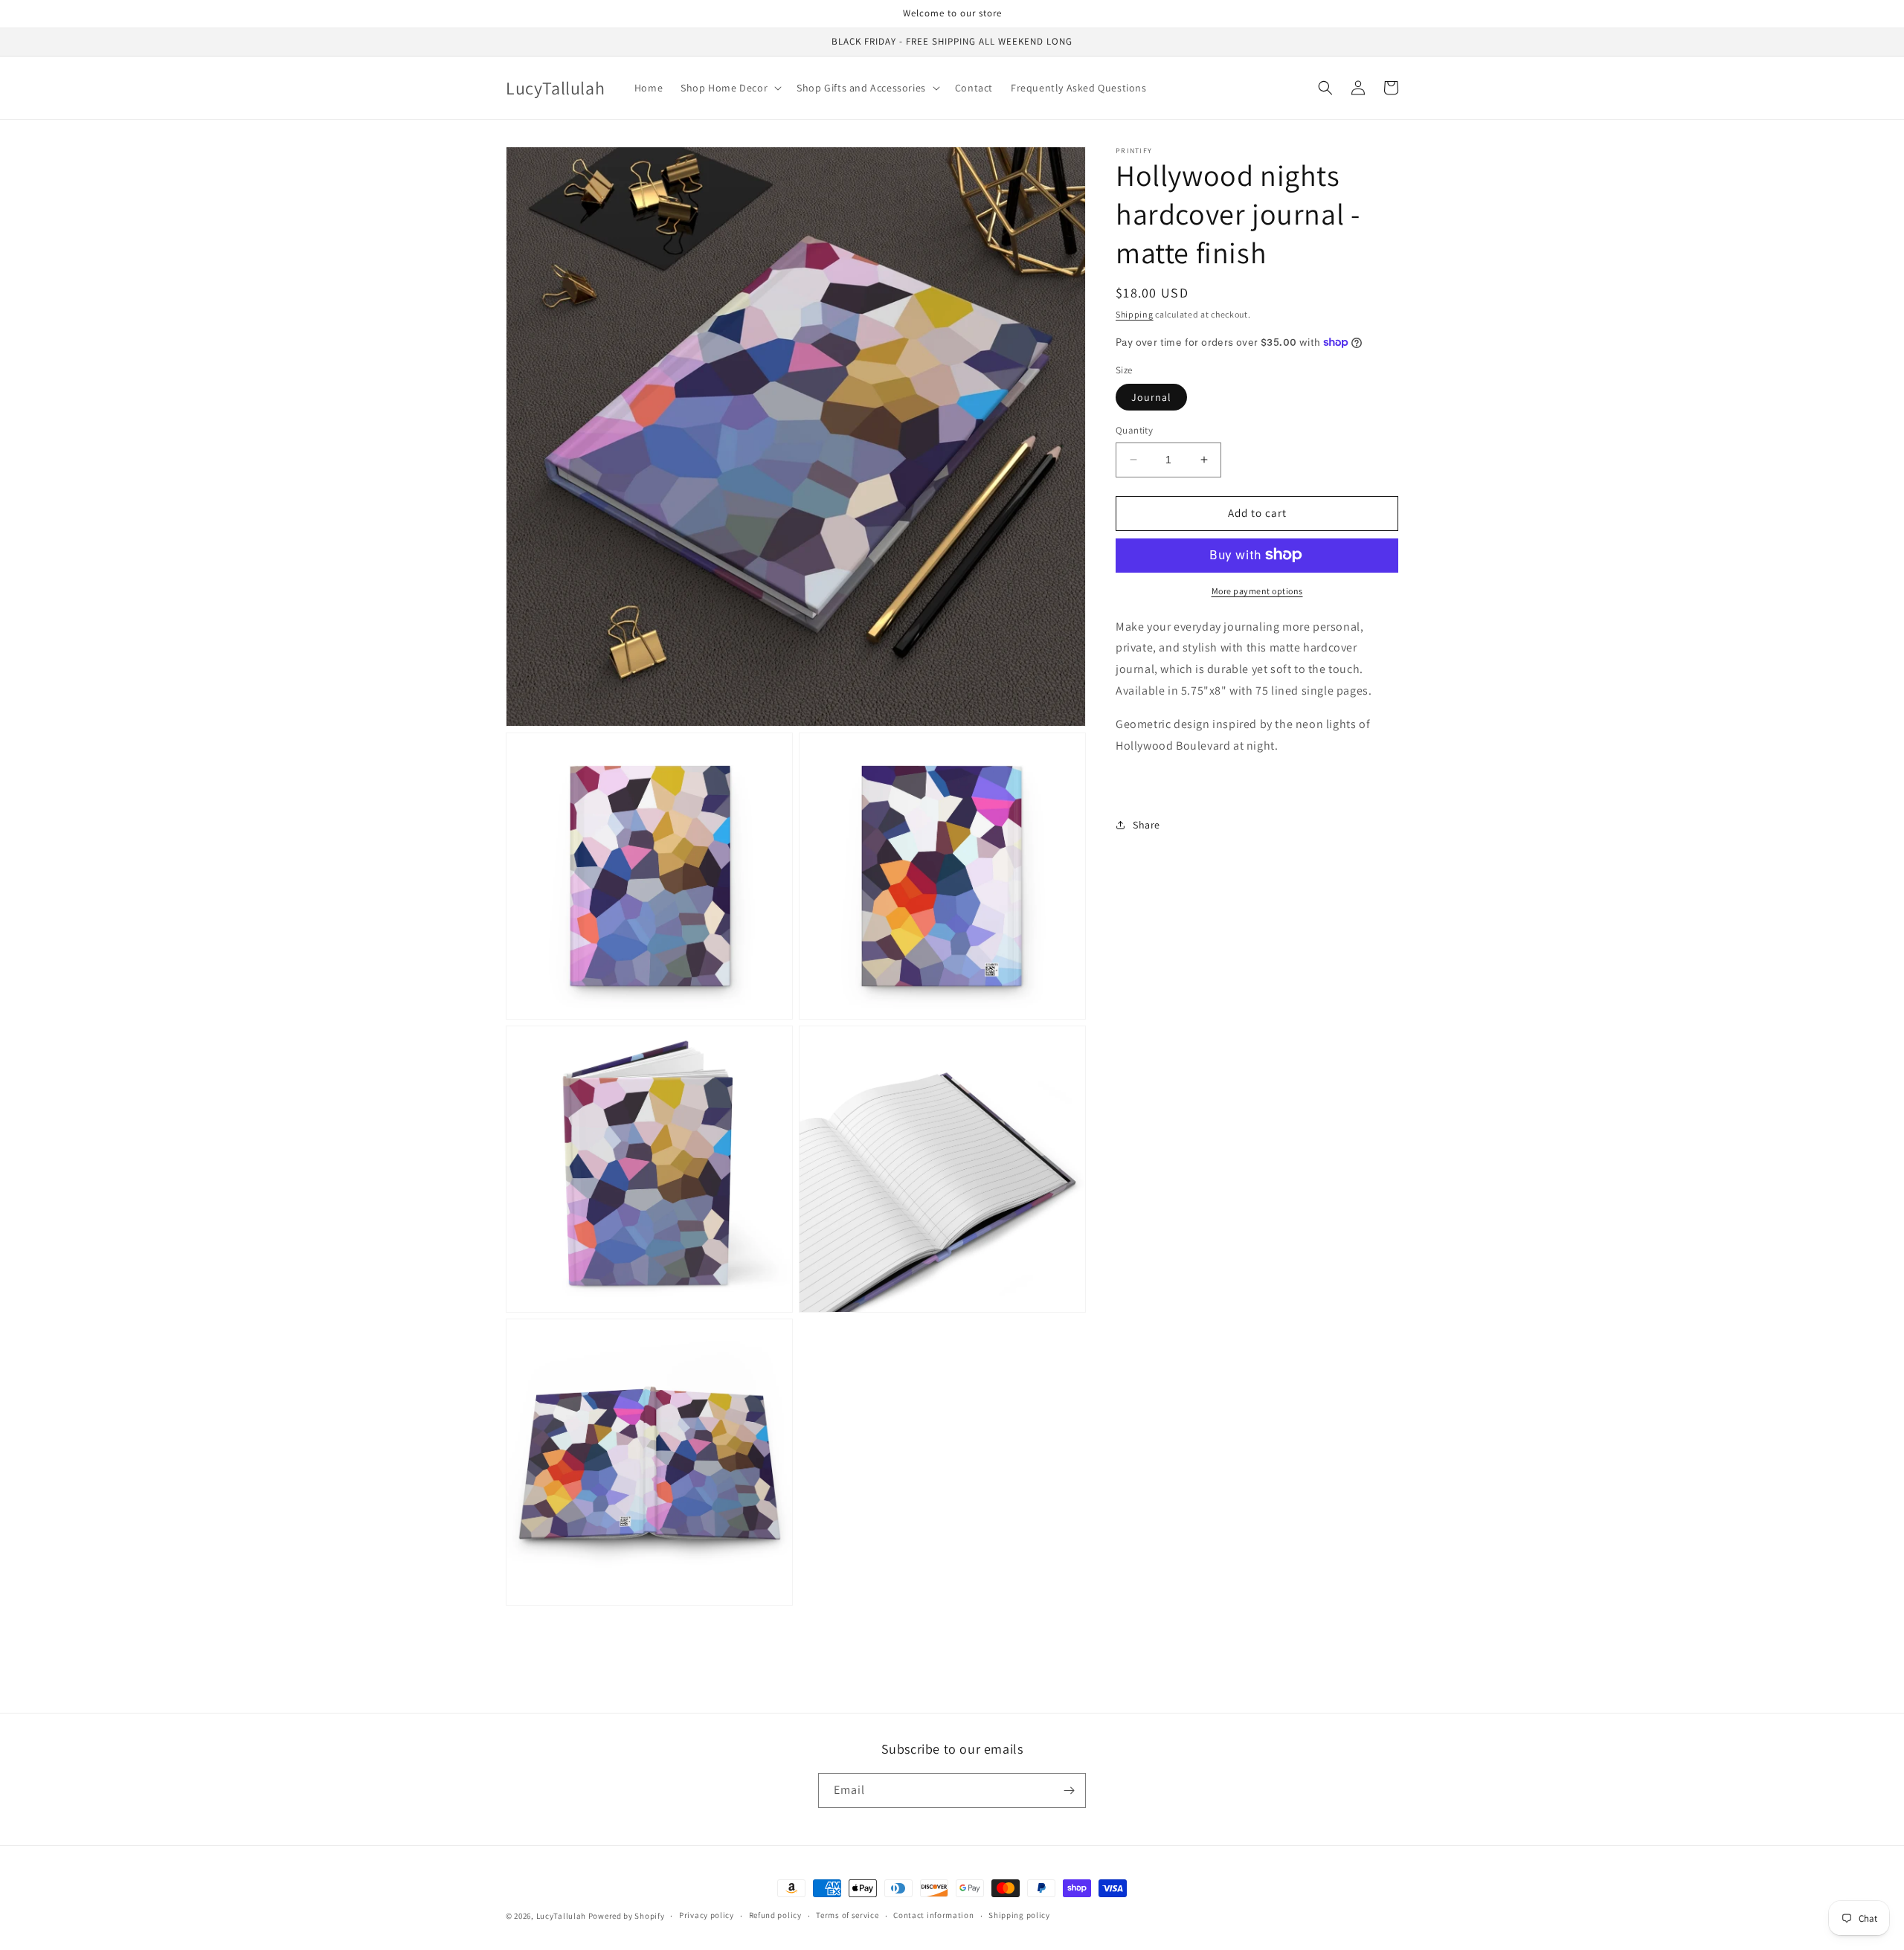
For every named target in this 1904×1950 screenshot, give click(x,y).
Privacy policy (707, 1915)
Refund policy (775, 1915)
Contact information (933, 1915)
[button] (730, 88)
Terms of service (847, 1915)
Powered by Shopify (627, 1916)
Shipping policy (1019, 1915)
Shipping (1135, 314)
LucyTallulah (561, 1916)
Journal (1151, 397)
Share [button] (1146, 824)
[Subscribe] (1069, 1790)
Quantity (1134, 430)
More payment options (1257, 590)
